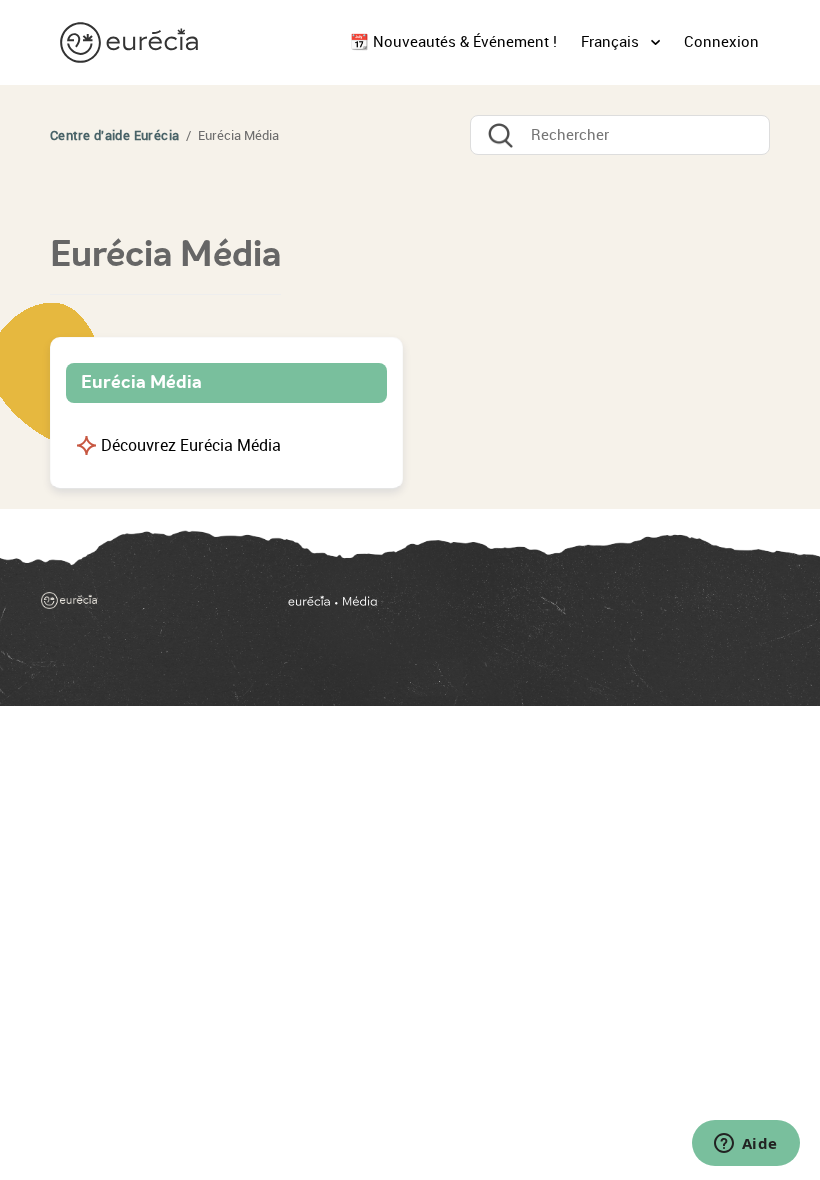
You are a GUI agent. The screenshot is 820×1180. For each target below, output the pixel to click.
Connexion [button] (721, 42)
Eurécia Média (141, 382)
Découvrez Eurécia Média (191, 445)
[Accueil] (131, 41)
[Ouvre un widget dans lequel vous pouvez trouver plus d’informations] (745, 1145)
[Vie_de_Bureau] (531, 607)
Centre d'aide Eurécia (114, 135)
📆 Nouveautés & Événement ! (453, 42)
